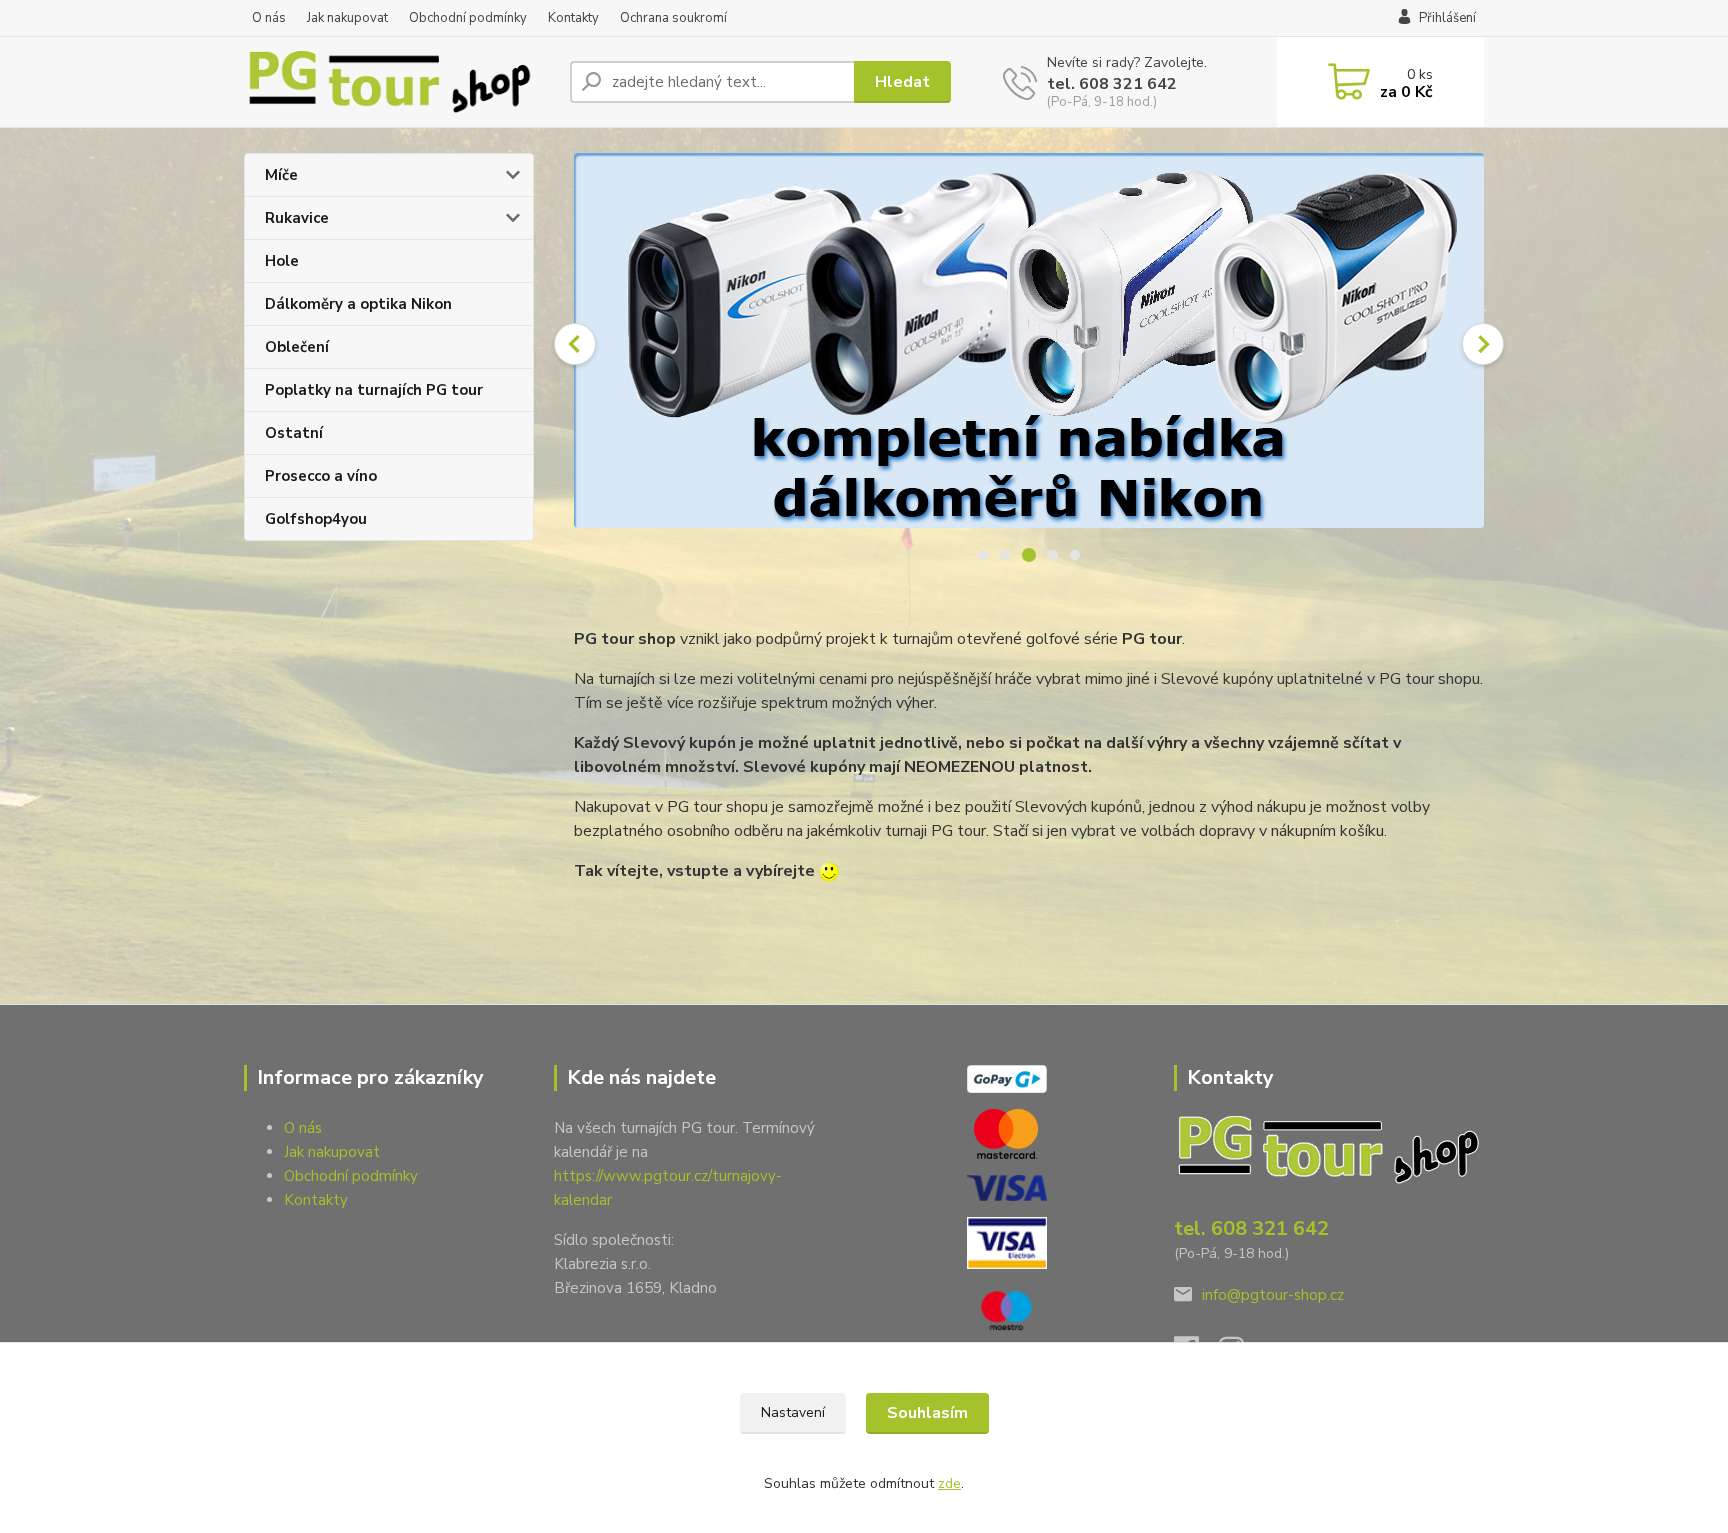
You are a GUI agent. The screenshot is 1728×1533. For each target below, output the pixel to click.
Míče (281, 175)
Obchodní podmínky (468, 18)
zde (949, 1483)
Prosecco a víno (321, 476)
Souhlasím (927, 1413)
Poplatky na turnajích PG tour (374, 390)
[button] (575, 344)
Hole (282, 261)
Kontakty (573, 18)
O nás (269, 18)
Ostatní (294, 433)
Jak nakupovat (347, 18)
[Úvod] (399, 82)
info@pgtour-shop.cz (1273, 1295)
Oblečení (297, 347)
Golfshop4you (316, 519)
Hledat (902, 82)
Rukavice (297, 218)
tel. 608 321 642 (1112, 84)
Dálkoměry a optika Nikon (358, 304)
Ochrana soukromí (673, 18)
